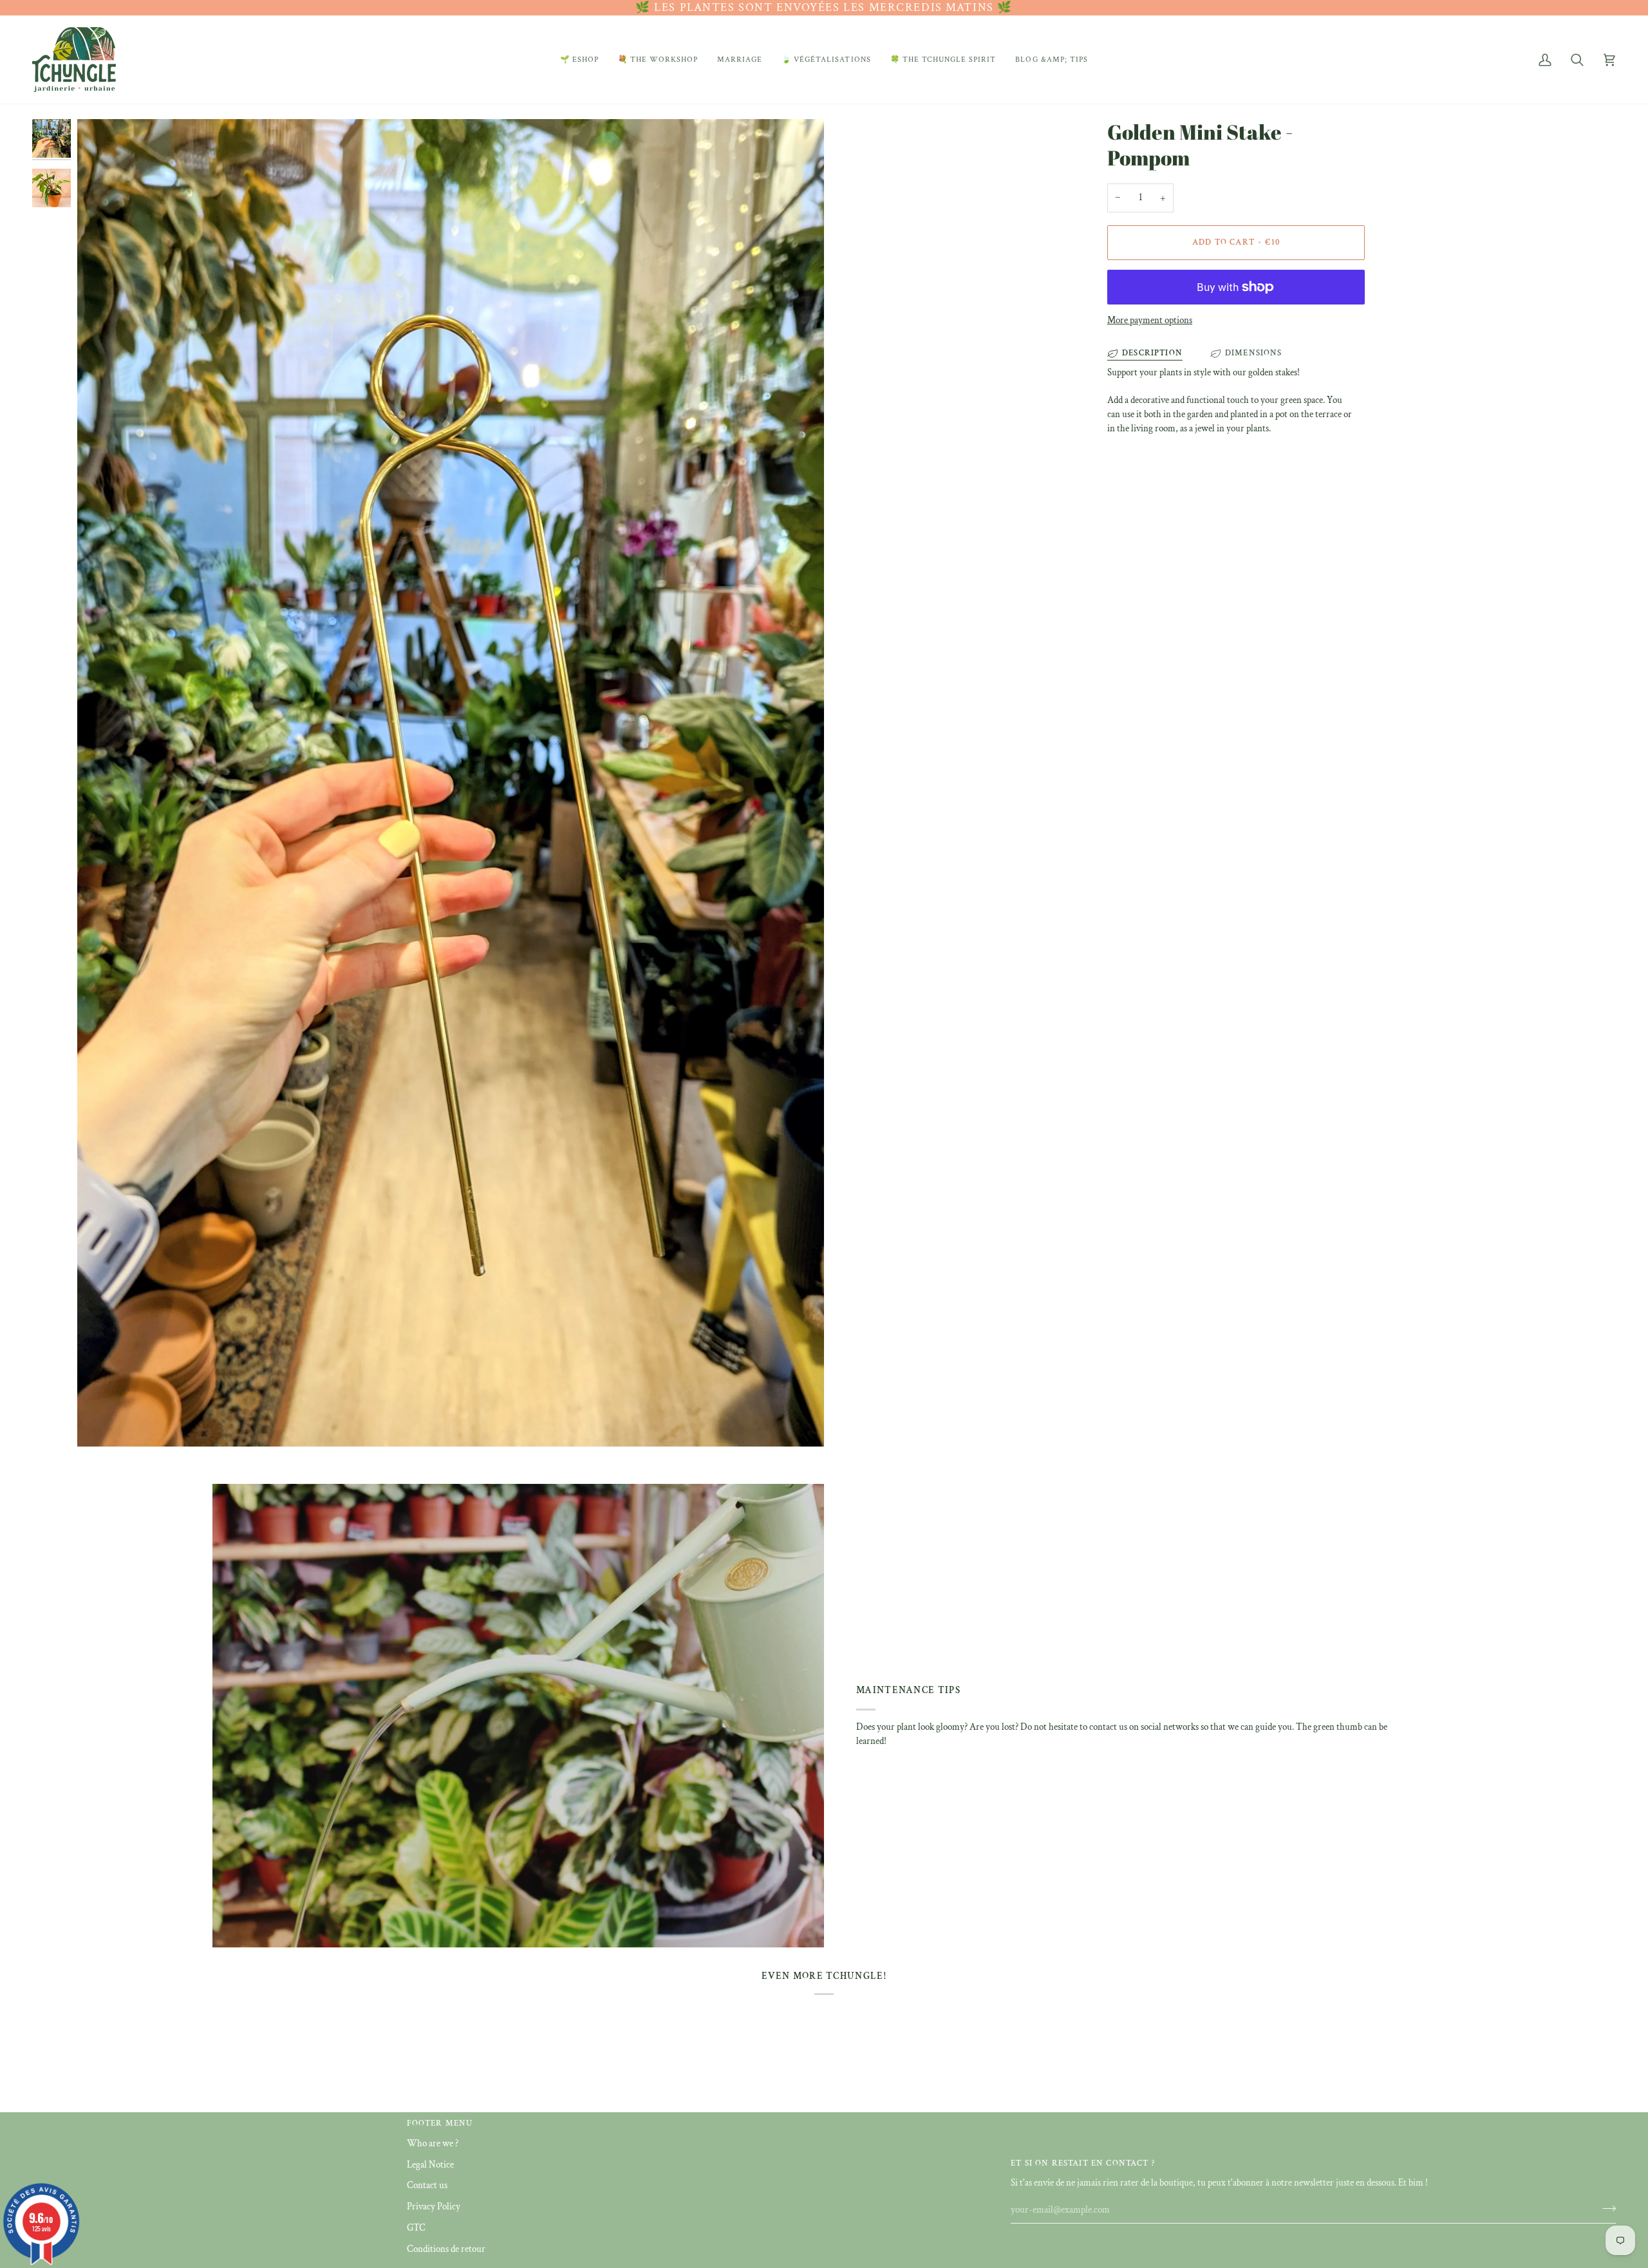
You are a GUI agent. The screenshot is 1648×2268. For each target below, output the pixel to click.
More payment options (1150, 320)
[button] (579, 60)
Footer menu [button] (440, 2123)
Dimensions (1254, 353)
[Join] (1605, 2208)
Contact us (427, 2185)
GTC (416, 2228)
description (1152, 353)
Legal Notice (430, 2165)
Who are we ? (433, 2143)
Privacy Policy (434, 2207)
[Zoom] (451, 783)
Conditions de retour (446, 2249)
